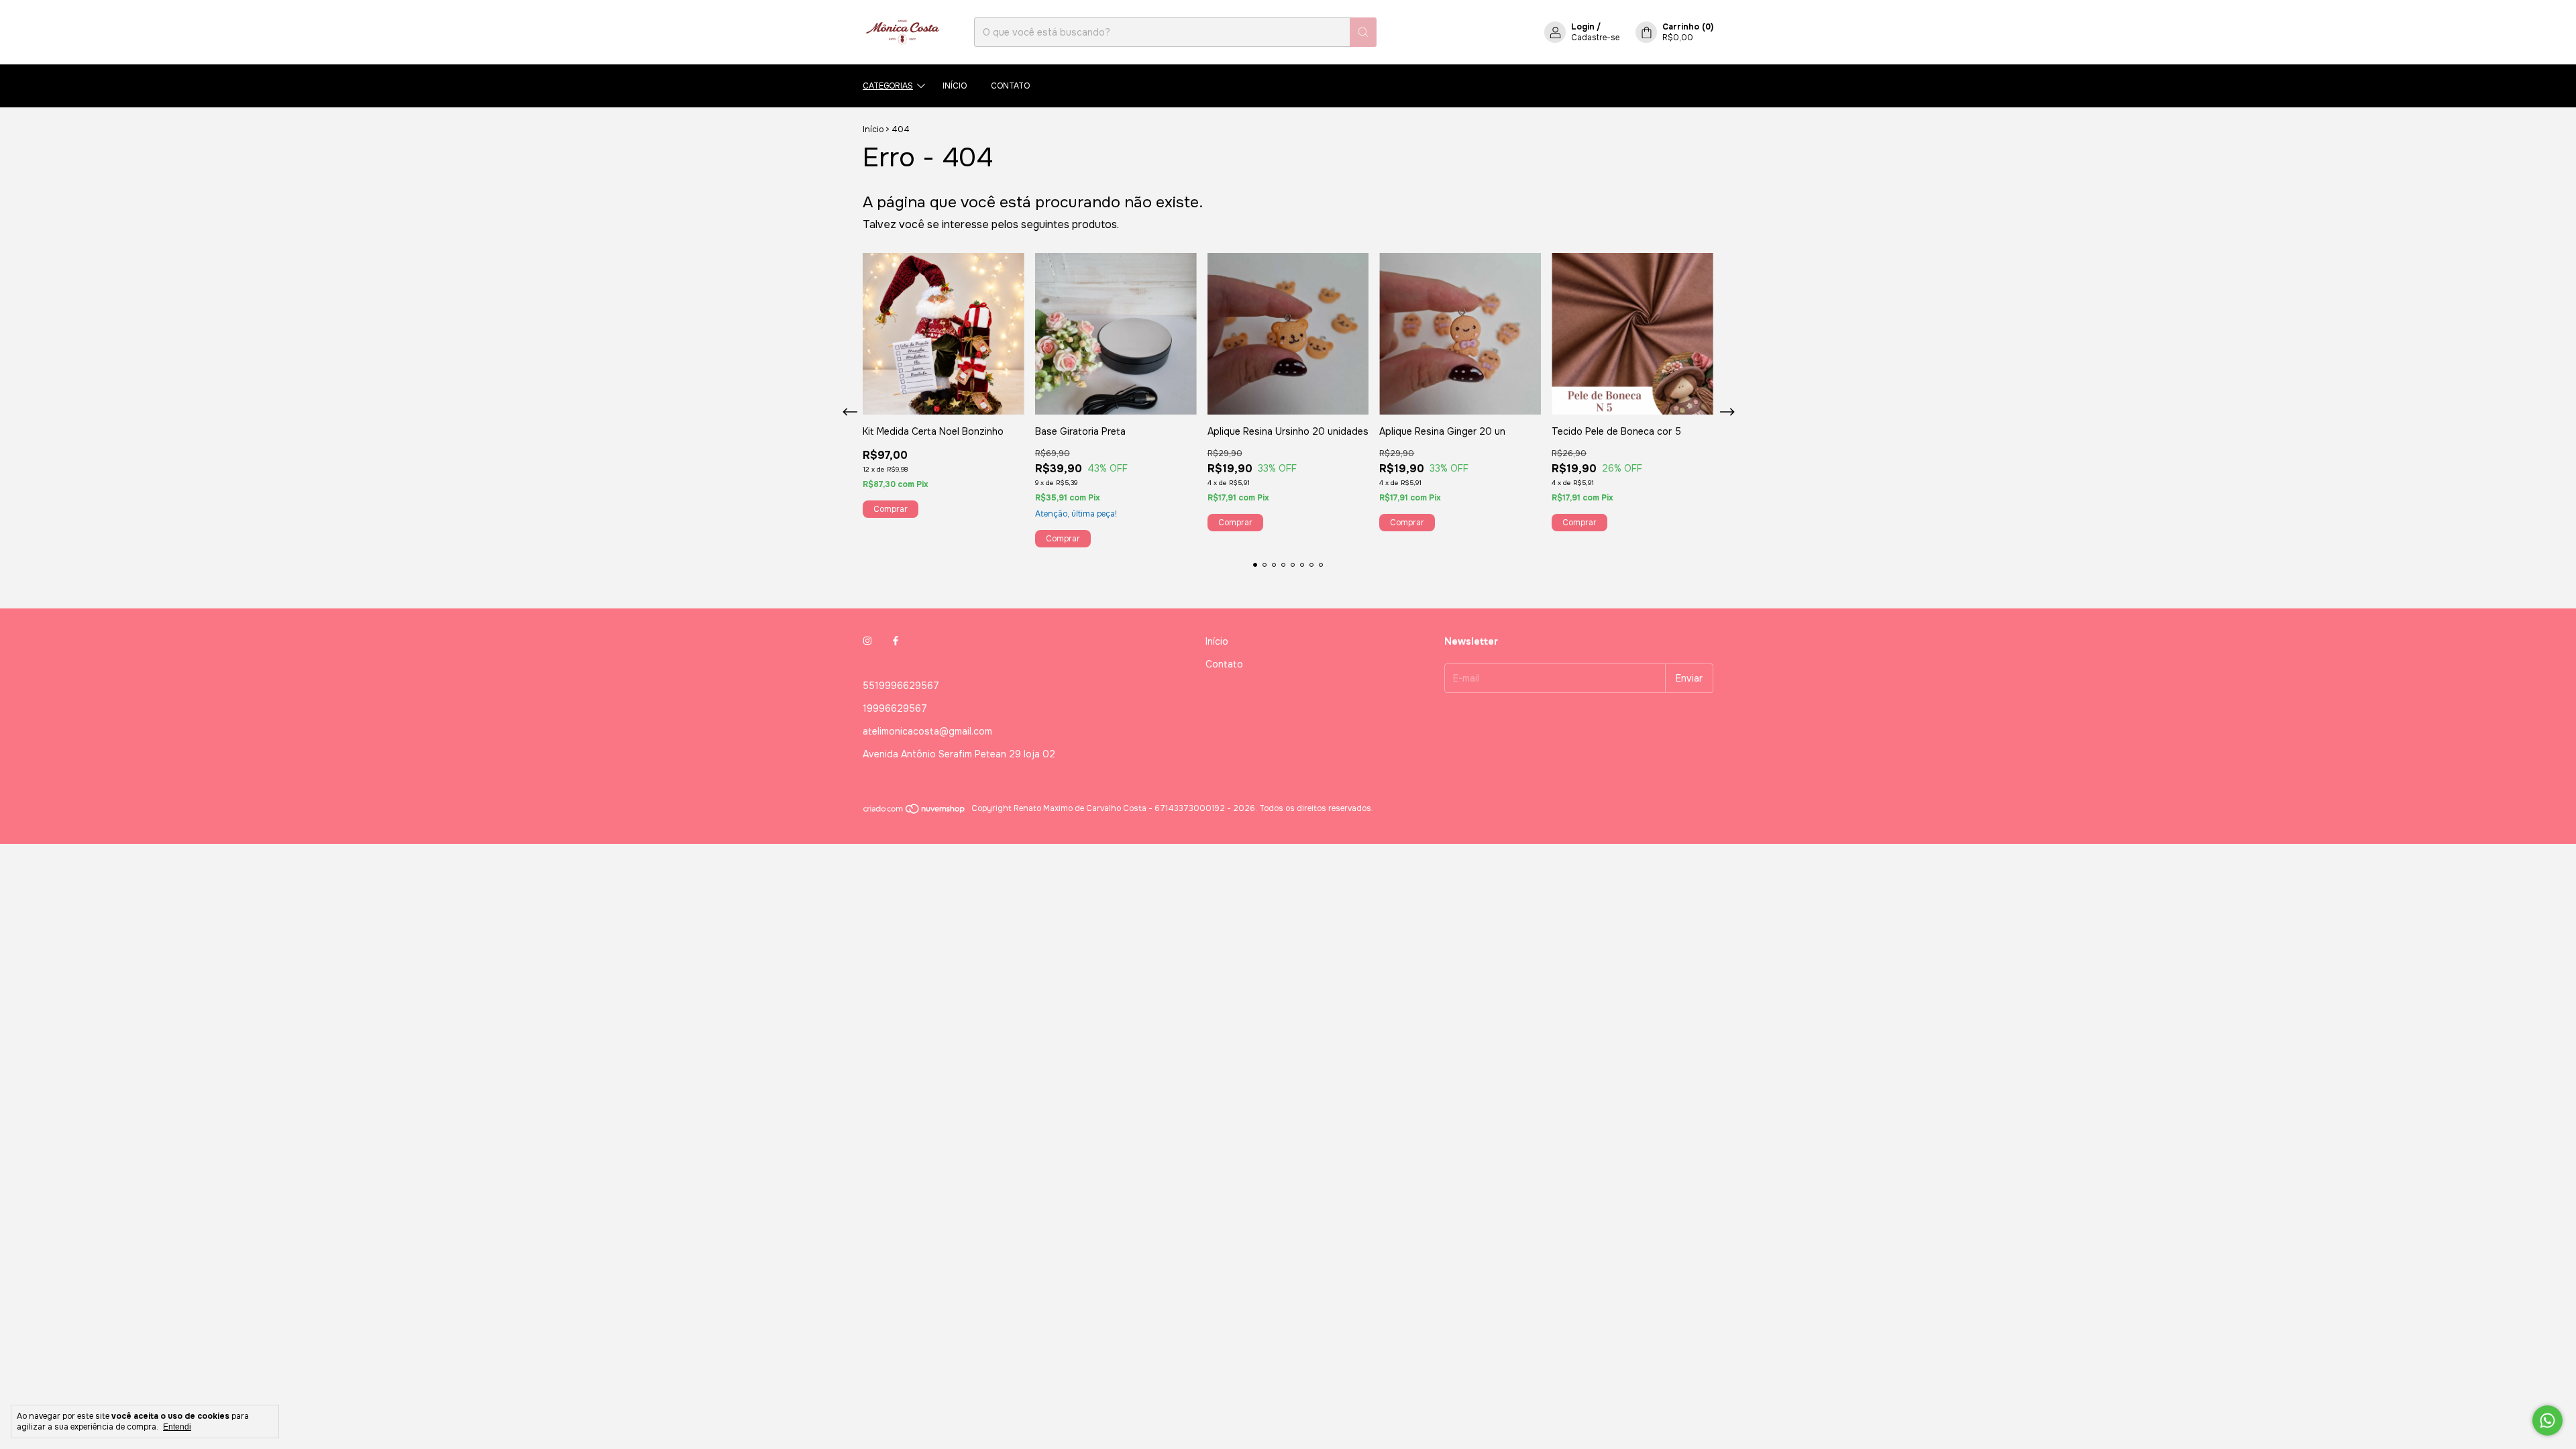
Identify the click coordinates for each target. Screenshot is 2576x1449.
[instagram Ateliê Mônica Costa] (867, 641)
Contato (1010, 86)
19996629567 (895, 708)
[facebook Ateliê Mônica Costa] (896, 641)
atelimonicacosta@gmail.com (927, 731)
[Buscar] (1363, 32)
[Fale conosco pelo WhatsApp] (2547, 1420)
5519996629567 (901, 686)
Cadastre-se (1595, 38)
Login (1583, 27)
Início (955, 86)
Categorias (888, 86)
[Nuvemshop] (915, 812)
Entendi (177, 1427)
